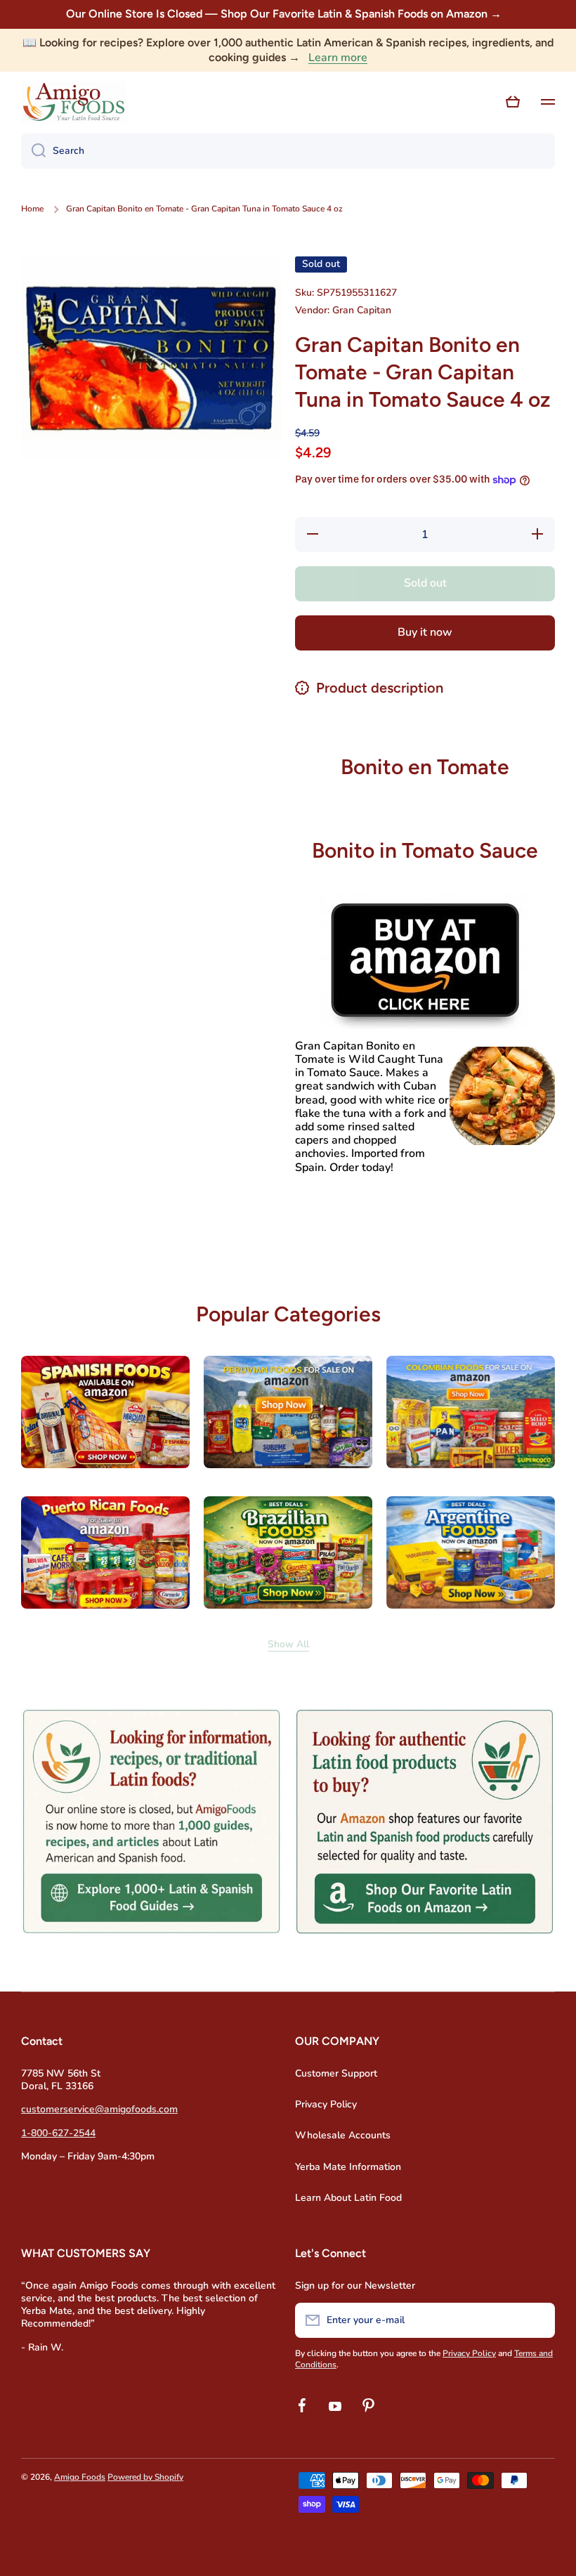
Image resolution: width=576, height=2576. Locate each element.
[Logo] (74, 102)
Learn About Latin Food (348, 2198)
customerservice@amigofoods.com (99, 2109)
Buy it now (425, 632)
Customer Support (336, 2073)
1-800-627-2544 (58, 2133)
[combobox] (288, 151)
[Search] (33, 151)
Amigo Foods (80, 2477)
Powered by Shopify (145, 2477)
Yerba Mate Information (348, 2167)
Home (32, 209)
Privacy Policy (326, 2104)
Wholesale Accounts (343, 2135)
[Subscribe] (537, 2320)
